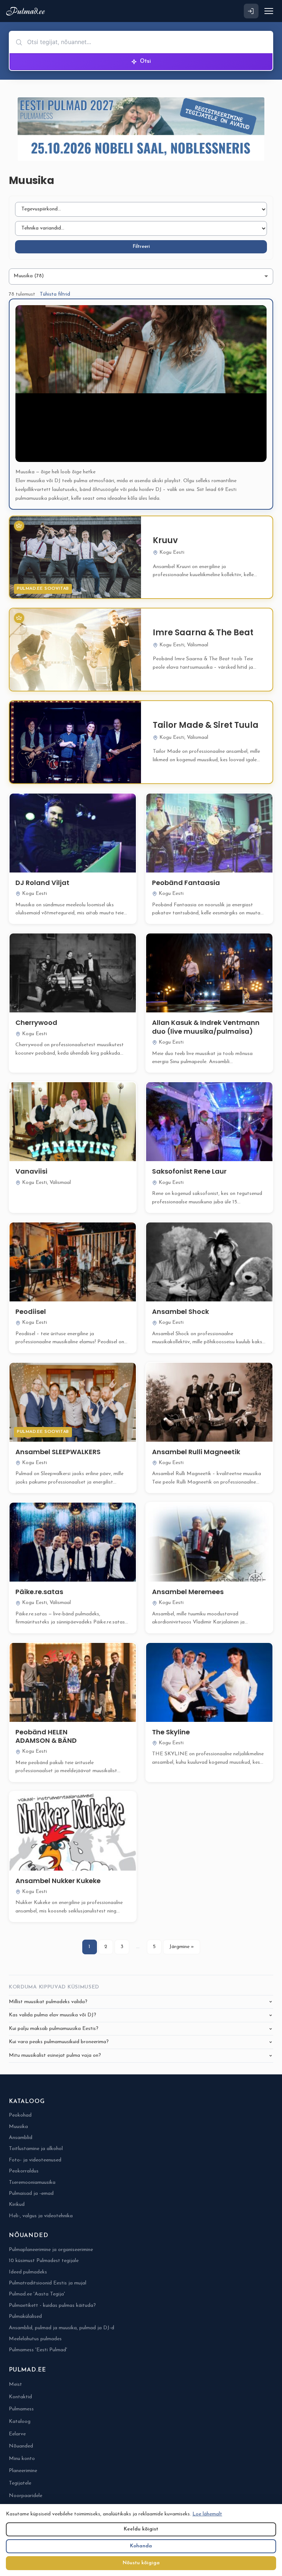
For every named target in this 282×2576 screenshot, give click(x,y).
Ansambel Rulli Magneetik (196, 1452)
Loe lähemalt (207, 2514)
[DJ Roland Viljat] (73, 833)
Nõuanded (21, 2446)
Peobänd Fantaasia (186, 883)
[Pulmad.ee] (27, 11)
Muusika (18, 2127)
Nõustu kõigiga (141, 2563)
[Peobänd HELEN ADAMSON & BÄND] (73, 1682)
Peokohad (20, 2115)
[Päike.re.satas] (73, 1542)
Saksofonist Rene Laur (189, 1171)
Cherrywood (36, 1023)
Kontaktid (20, 2397)
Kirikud (17, 2205)
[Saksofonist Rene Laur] (209, 1122)
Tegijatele (20, 2483)
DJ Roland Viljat (42, 883)
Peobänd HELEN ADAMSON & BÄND (46, 1736)
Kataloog (20, 2422)
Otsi (145, 62)
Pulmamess (21, 2409)
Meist (15, 2384)
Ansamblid (21, 2138)
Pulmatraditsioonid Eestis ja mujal (48, 2283)
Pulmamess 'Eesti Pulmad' (38, 2350)
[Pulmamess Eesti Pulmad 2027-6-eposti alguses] (141, 129)
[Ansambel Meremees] (209, 1542)
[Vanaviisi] (73, 1122)
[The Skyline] (209, 1682)
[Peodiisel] (73, 1262)
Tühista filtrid (55, 294)
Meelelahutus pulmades (35, 2339)
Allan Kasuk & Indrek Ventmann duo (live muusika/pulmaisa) (206, 1027)
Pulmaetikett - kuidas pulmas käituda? (52, 2306)
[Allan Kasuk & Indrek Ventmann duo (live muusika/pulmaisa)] (209, 973)
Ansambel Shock (180, 1312)
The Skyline (171, 1732)
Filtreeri (141, 247)
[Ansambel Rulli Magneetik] (209, 1402)
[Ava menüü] (269, 11)
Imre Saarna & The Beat (203, 633)
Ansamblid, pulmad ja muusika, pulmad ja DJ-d (62, 2328)
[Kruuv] (75, 557)
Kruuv (165, 540)
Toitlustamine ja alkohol (36, 2149)
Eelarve (17, 2434)
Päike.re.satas (39, 1592)
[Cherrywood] (73, 973)
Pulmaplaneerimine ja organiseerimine (51, 2250)
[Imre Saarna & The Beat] (75, 650)
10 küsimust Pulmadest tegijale (44, 2261)
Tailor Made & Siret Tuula (206, 725)
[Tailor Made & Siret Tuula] (75, 742)
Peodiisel (31, 1312)
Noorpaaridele (26, 2496)
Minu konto (22, 2459)
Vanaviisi (31, 1171)
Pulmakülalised (25, 2317)
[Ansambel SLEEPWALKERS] (73, 1402)
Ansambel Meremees (188, 1592)
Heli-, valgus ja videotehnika (41, 2216)
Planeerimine (23, 2471)
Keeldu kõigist (141, 2529)
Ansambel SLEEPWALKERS (58, 1452)
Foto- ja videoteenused (35, 2160)
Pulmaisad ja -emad (31, 2194)
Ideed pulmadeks (28, 2272)
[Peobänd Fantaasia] (209, 833)
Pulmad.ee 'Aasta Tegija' (37, 2294)
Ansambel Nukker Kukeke (58, 1881)
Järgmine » (182, 1947)
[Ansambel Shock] (209, 1262)
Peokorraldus (24, 2171)
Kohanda (141, 2546)
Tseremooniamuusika (32, 2183)
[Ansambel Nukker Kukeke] (73, 1831)
